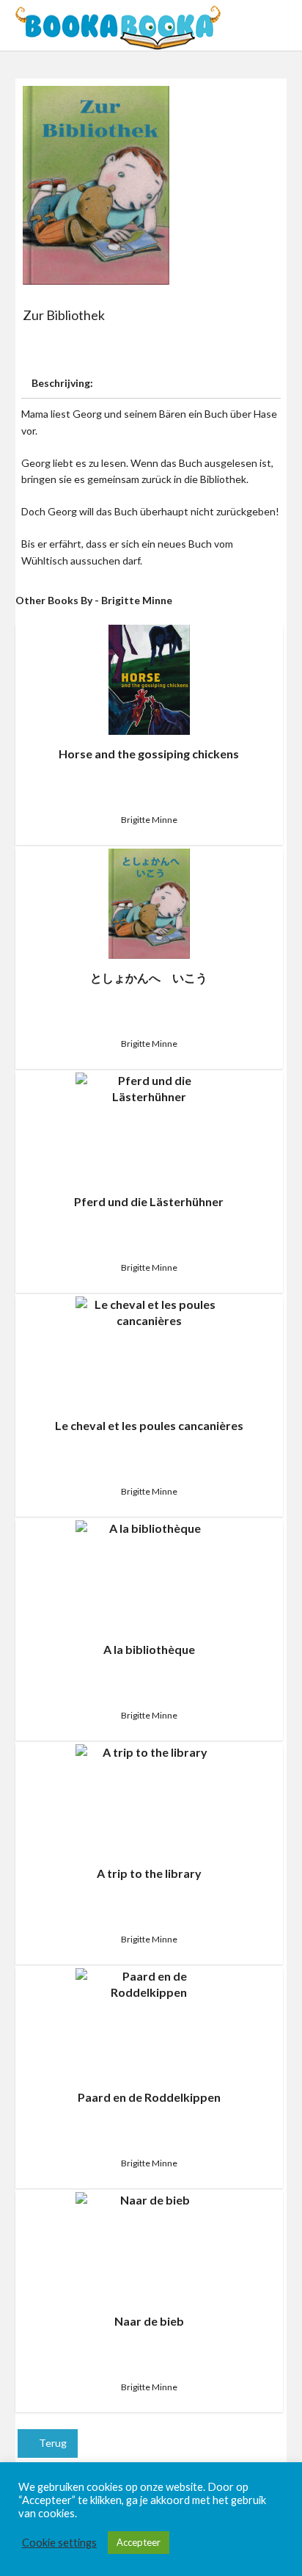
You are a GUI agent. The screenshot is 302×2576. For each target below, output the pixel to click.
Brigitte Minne (149, 820)
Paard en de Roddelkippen (149, 2097)
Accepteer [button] (139, 2542)
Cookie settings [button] (59, 2543)
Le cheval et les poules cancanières (149, 1425)
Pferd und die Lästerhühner (149, 1201)
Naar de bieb (149, 2321)
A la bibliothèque (149, 1649)
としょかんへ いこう (149, 977)
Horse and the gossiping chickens (149, 754)
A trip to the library (149, 1873)
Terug (52, 2443)
